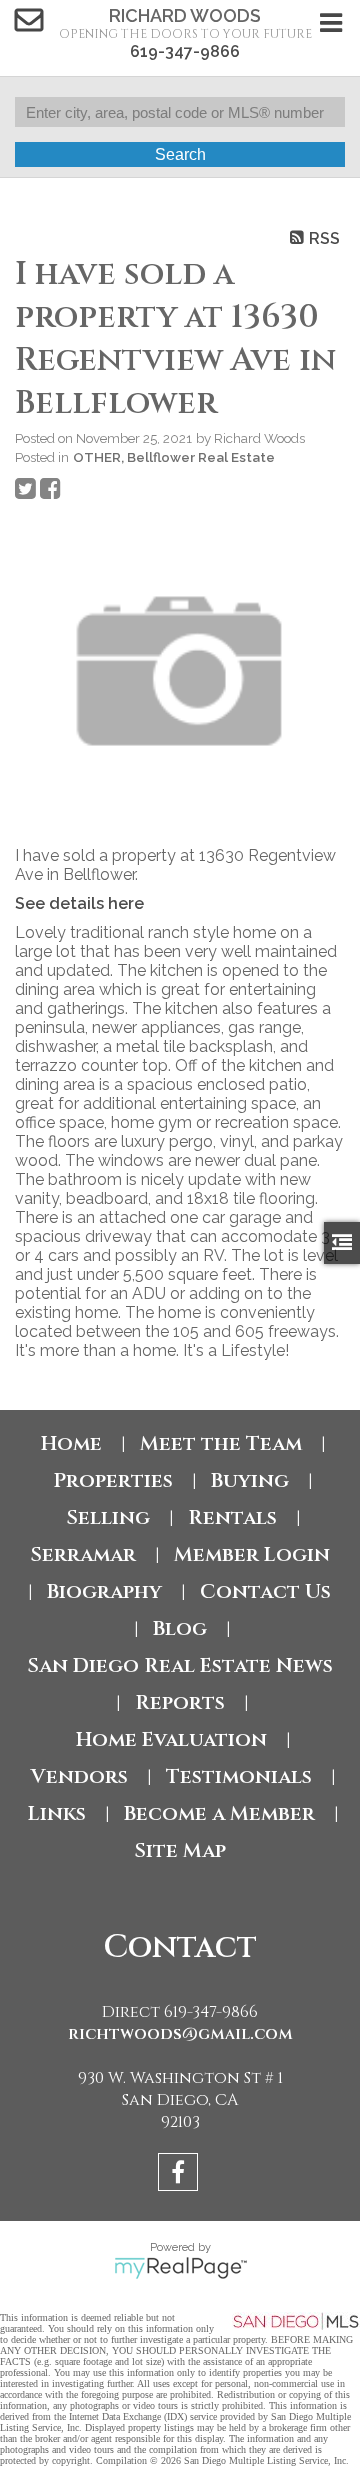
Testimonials (239, 1776)
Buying (250, 1480)
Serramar (83, 1554)
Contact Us (265, 1591)
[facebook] (180, 2175)
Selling (108, 1517)
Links (57, 1813)
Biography (104, 1591)
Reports (180, 1702)
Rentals (232, 1517)
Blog (180, 1628)
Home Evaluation (171, 1739)
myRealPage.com (180, 2268)
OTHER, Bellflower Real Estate (174, 457)
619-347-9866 (185, 51)
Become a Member (219, 1813)
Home (71, 1443)
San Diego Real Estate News (180, 1665)
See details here (79, 903)
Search (180, 154)
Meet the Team (221, 1443)
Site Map (180, 1850)
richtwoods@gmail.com (180, 2034)
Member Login (252, 1554)
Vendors (79, 1776)
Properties (113, 1480)
